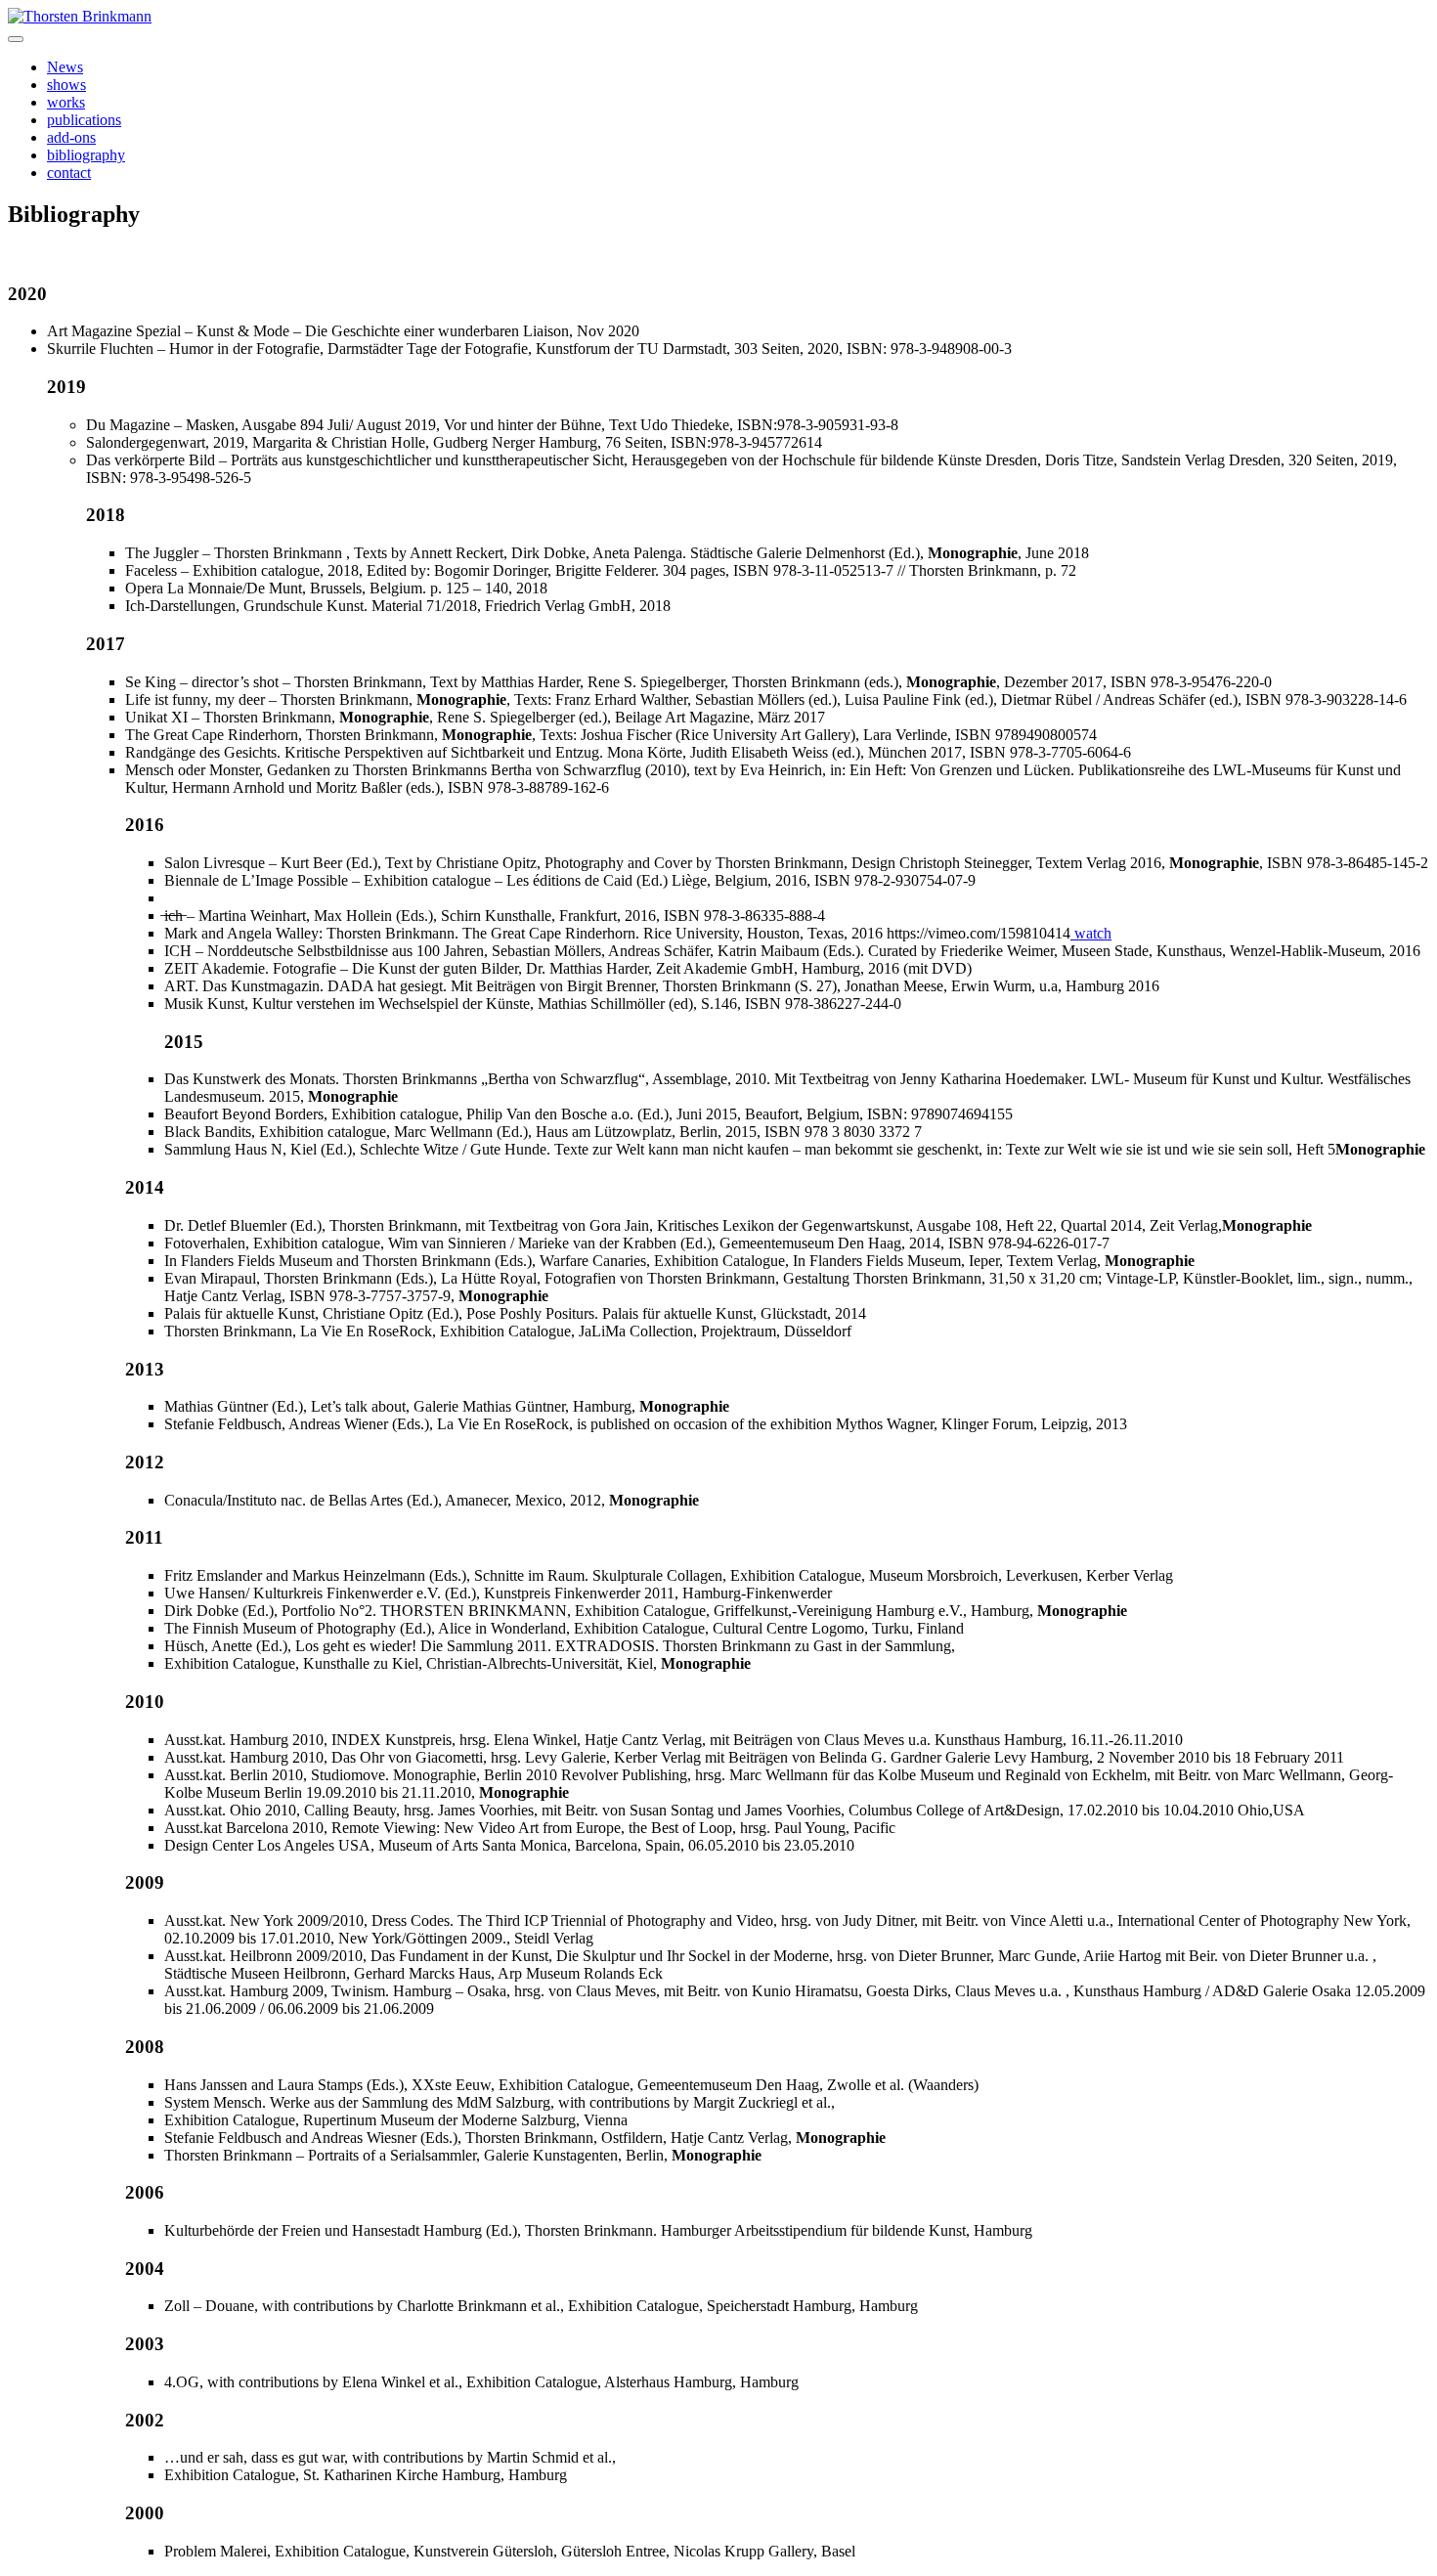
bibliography (86, 155)
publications (84, 120)
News (65, 67)
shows (66, 85)
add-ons (71, 137)
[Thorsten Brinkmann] (80, 16)
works (66, 102)
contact (69, 173)
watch (1091, 933)
